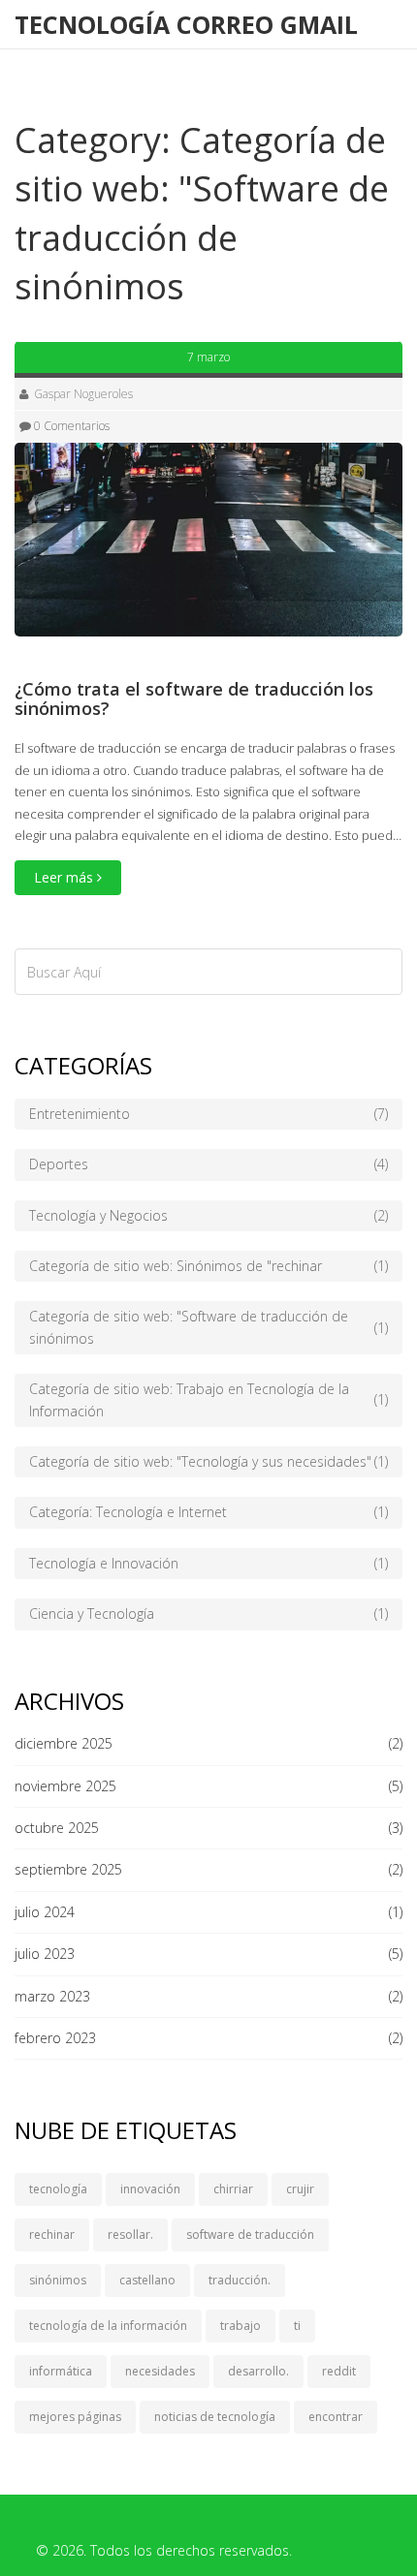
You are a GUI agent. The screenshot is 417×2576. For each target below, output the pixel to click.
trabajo (241, 2326)
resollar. (130, 2235)
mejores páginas (75, 2417)
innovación (150, 2189)
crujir (300, 2189)
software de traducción (250, 2235)
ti (297, 2326)
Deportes (208, 1164)
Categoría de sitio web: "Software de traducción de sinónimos (208, 1327)
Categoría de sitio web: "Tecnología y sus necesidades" (208, 1461)
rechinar (52, 2235)
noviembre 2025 (65, 1786)
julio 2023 (45, 1954)
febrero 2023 (55, 2038)
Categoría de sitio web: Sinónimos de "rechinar (208, 1266)
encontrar (336, 2417)
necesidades (160, 2371)
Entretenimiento (208, 1114)
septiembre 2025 (68, 1869)
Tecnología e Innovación (208, 1563)
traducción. (240, 2280)
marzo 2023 (52, 1996)
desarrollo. (258, 2371)
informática (61, 2371)
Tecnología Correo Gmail (186, 24)
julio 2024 (45, 1912)
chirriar (233, 2189)
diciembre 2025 (64, 1743)
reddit (339, 2371)
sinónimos (58, 2280)
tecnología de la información (108, 2326)
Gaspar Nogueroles (83, 394)
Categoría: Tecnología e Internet (208, 1512)
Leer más (65, 877)
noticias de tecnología (215, 2417)
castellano (147, 2280)
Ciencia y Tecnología (208, 1614)
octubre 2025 (57, 1828)
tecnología (58, 2189)
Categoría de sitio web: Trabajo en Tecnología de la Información (208, 1399)
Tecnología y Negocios (208, 1215)
